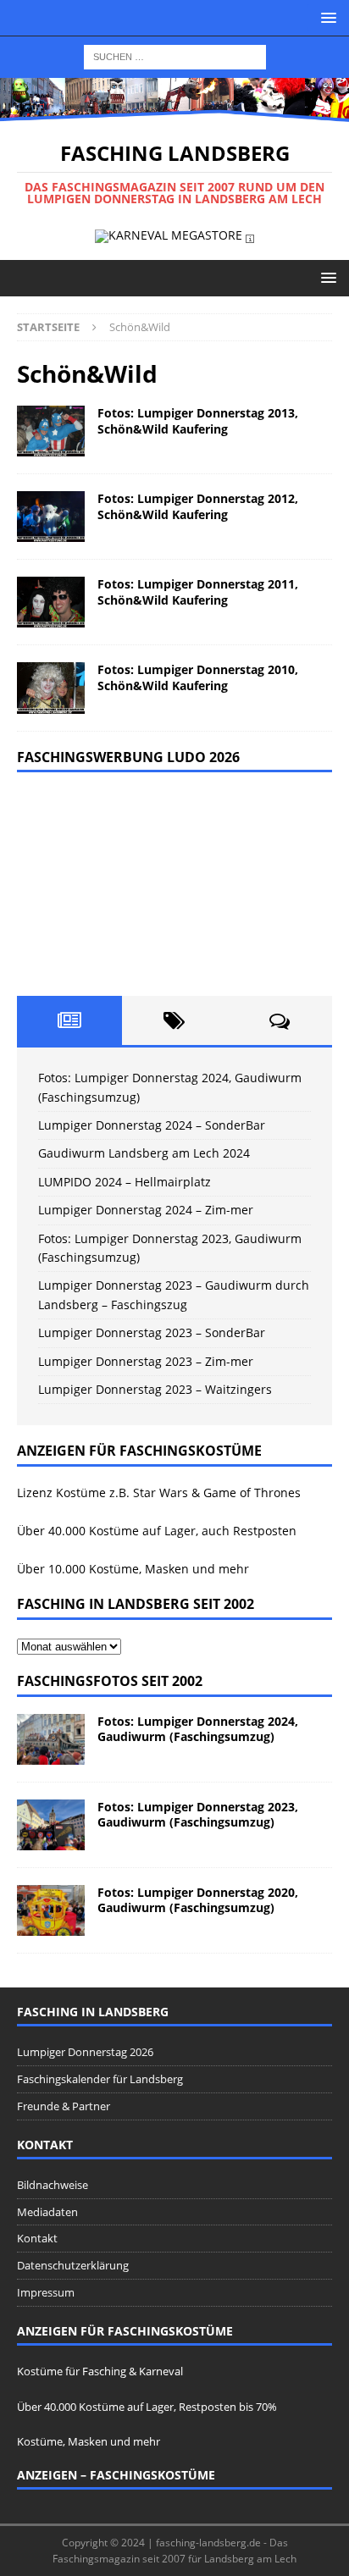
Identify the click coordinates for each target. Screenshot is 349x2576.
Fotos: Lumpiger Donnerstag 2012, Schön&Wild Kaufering (198, 506)
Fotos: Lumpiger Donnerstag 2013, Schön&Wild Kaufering (198, 420)
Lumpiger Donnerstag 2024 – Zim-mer (146, 1210)
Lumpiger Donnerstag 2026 (85, 2052)
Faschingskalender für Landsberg (100, 2079)
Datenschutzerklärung (73, 2265)
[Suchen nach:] (175, 55)
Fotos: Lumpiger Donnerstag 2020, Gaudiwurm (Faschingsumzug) (198, 1900)
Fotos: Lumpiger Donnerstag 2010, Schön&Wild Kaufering (198, 677)
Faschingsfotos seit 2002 (110, 1681)
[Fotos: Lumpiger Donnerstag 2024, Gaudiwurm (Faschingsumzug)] (51, 1739)
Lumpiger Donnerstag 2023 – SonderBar (152, 1332)
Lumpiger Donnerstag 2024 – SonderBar (152, 1125)
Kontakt (37, 2238)
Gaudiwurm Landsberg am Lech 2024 (144, 1153)
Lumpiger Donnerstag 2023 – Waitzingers (155, 1389)
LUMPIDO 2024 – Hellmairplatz (125, 1182)
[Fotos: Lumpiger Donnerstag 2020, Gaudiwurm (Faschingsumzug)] (51, 1910)
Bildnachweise (53, 2185)
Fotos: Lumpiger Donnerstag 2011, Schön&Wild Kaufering (198, 591)
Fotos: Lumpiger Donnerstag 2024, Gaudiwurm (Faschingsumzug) (198, 1729)
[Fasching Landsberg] (174, 111)
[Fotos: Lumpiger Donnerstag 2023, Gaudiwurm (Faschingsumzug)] (51, 1825)
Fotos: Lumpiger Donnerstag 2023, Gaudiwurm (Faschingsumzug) (198, 1814)
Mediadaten (47, 2212)
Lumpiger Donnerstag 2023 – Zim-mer (146, 1361)
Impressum (46, 2292)
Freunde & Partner (64, 2106)
